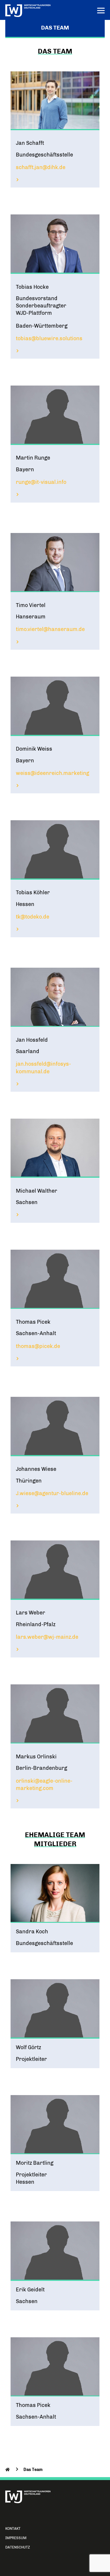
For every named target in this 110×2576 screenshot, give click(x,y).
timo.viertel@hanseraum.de (50, 629)
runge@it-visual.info (41, 482)
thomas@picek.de (38, 1346)
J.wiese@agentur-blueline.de (52, 1493)
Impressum (16, 2538)
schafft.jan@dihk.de (41, 167)
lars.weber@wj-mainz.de (47, 1637)
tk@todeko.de (33, 917)
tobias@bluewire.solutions (49, 338)
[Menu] (101, 11)
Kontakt (13, 2529)
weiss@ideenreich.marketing (53, 773)
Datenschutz (18, 2547)
